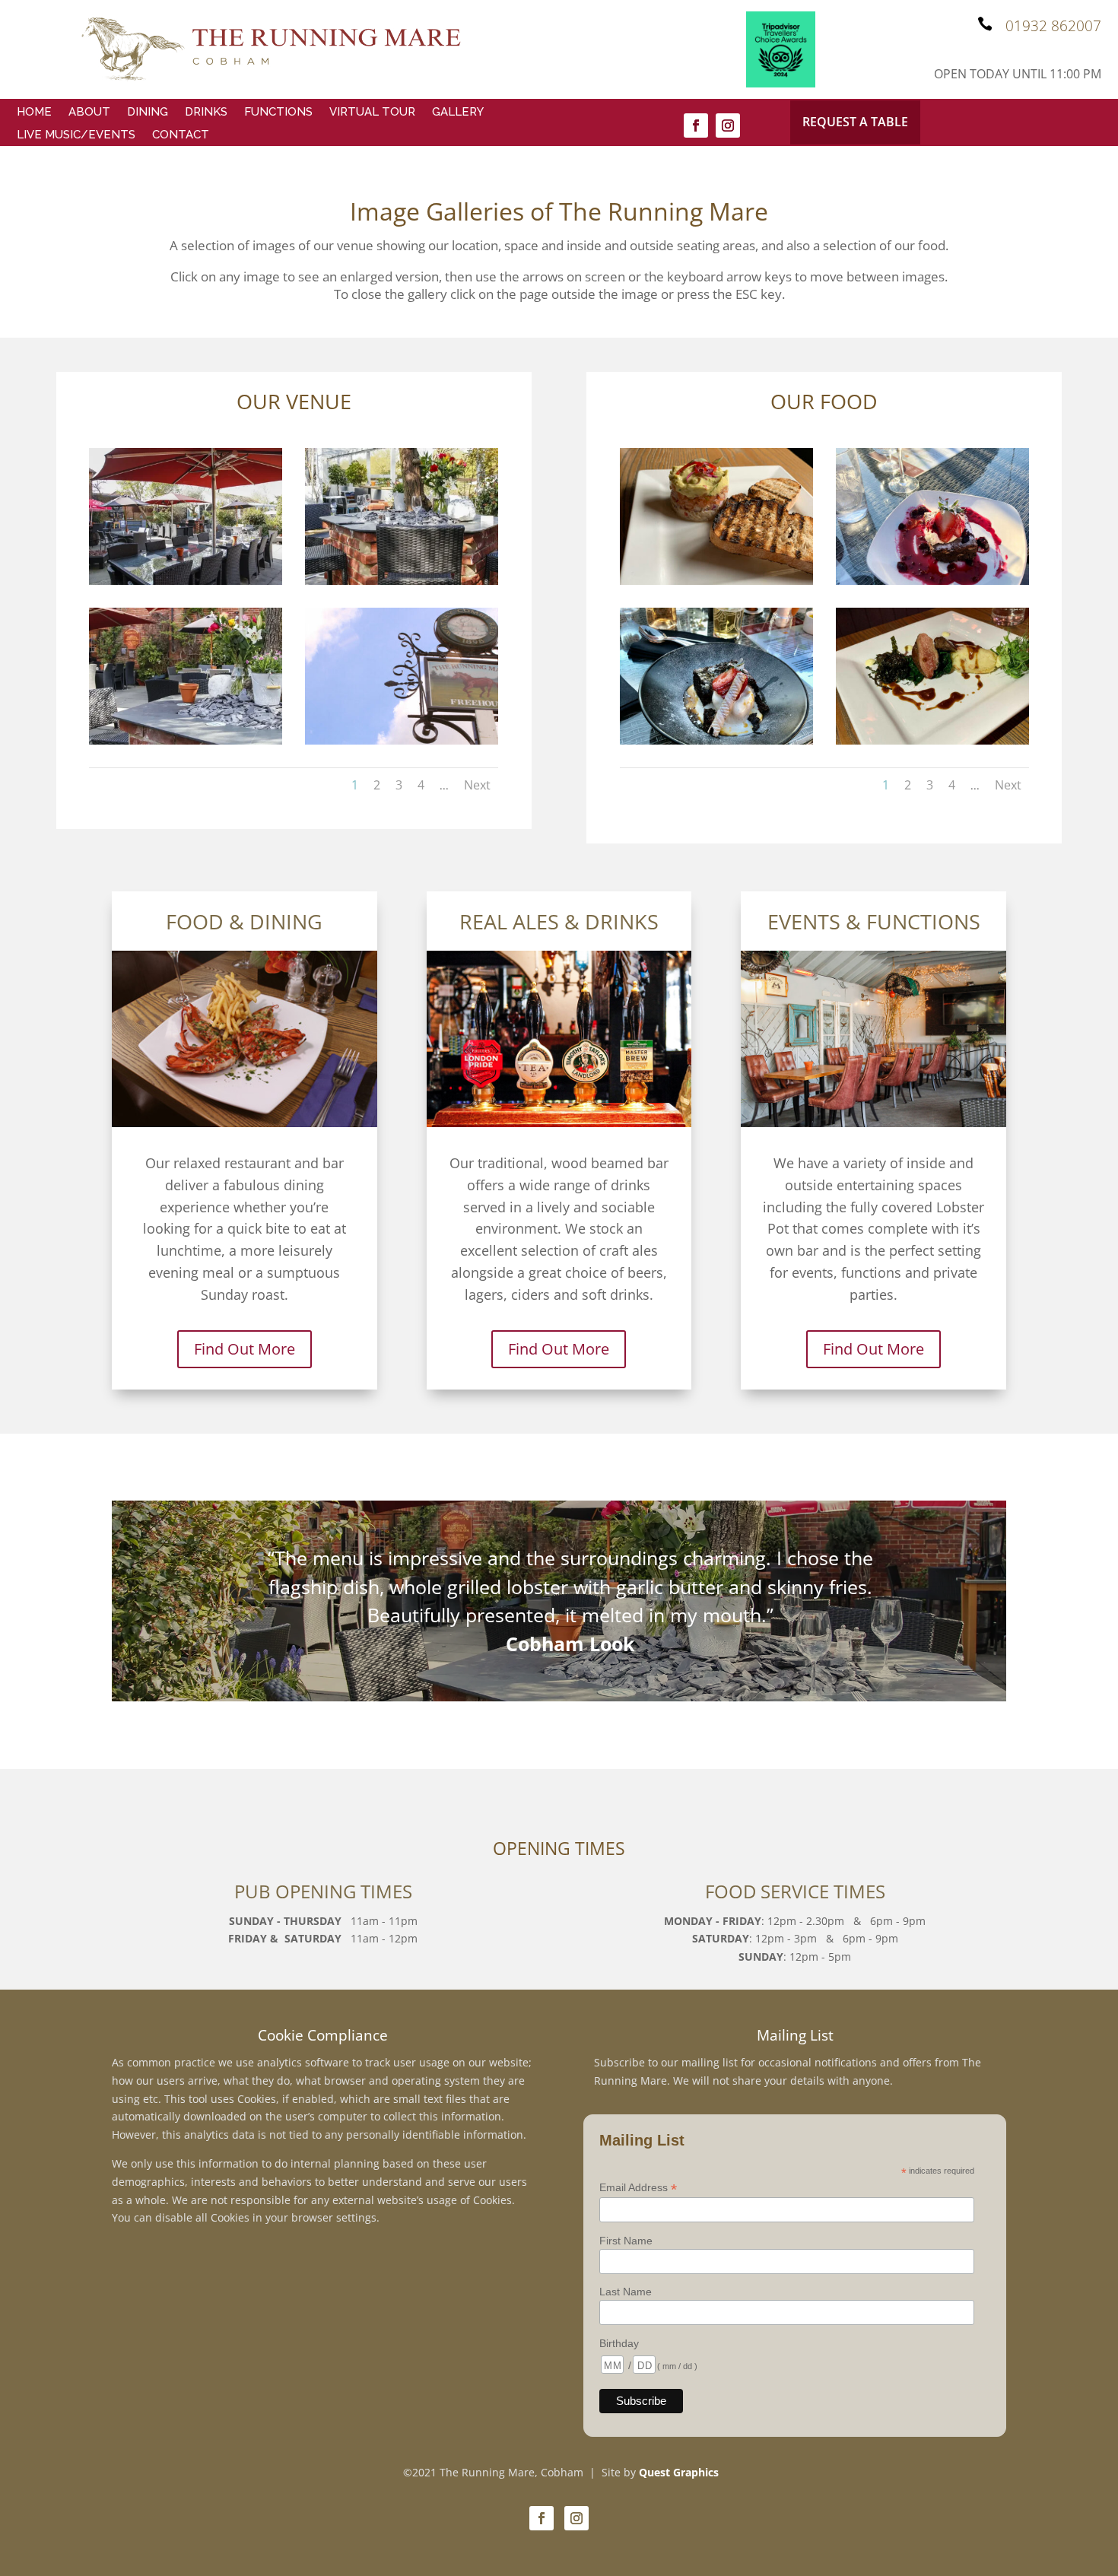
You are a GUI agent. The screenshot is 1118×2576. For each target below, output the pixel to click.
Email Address (638, 2188)
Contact (181, 135)
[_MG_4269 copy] (402, 581)
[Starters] (716, 581)
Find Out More (245, 1349)
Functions (278, 113)
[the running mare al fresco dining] (186, 581)
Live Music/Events (76, 135)
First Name (626, 2241)
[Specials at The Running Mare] (932, 740)
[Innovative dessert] (716, 740)
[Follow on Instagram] (728, 125)
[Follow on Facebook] (696, 125)
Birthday (619, 2343)
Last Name (626, 2292)
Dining (148, 113)
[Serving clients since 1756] (402, 740)
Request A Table (855, 122)
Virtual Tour (372, 113)
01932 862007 (1053, 26)
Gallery (458, 113)
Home (34, 113)
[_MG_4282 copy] (186, 740)
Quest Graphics (679, 2472)
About (89, 113)
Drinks (206, 113)
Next (477, 785)
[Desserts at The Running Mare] (932, 581)
